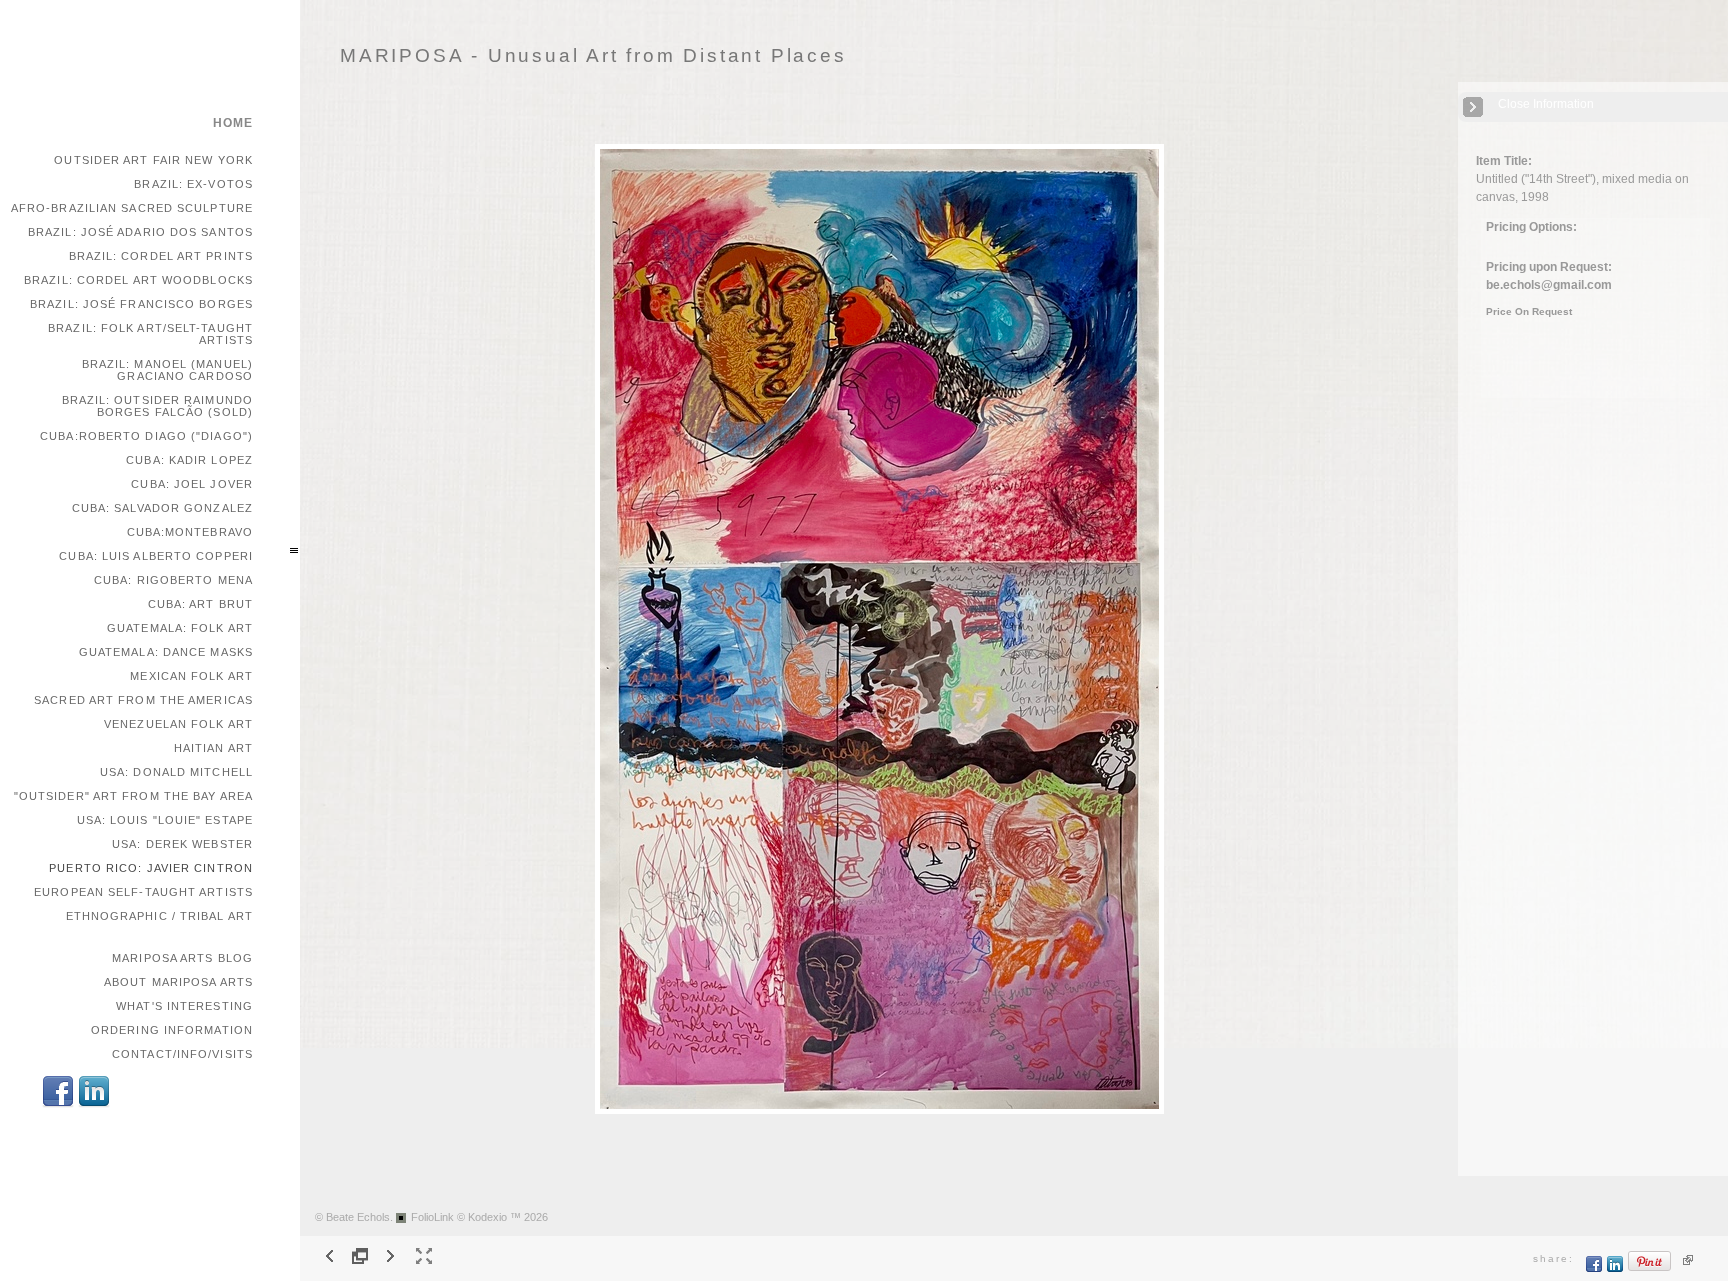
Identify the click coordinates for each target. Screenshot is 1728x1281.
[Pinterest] (1650, 1268)
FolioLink (432, 1217)
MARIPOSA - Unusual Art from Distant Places (593, 55)
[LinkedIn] (94, 1104)
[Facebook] (58, 1104)
